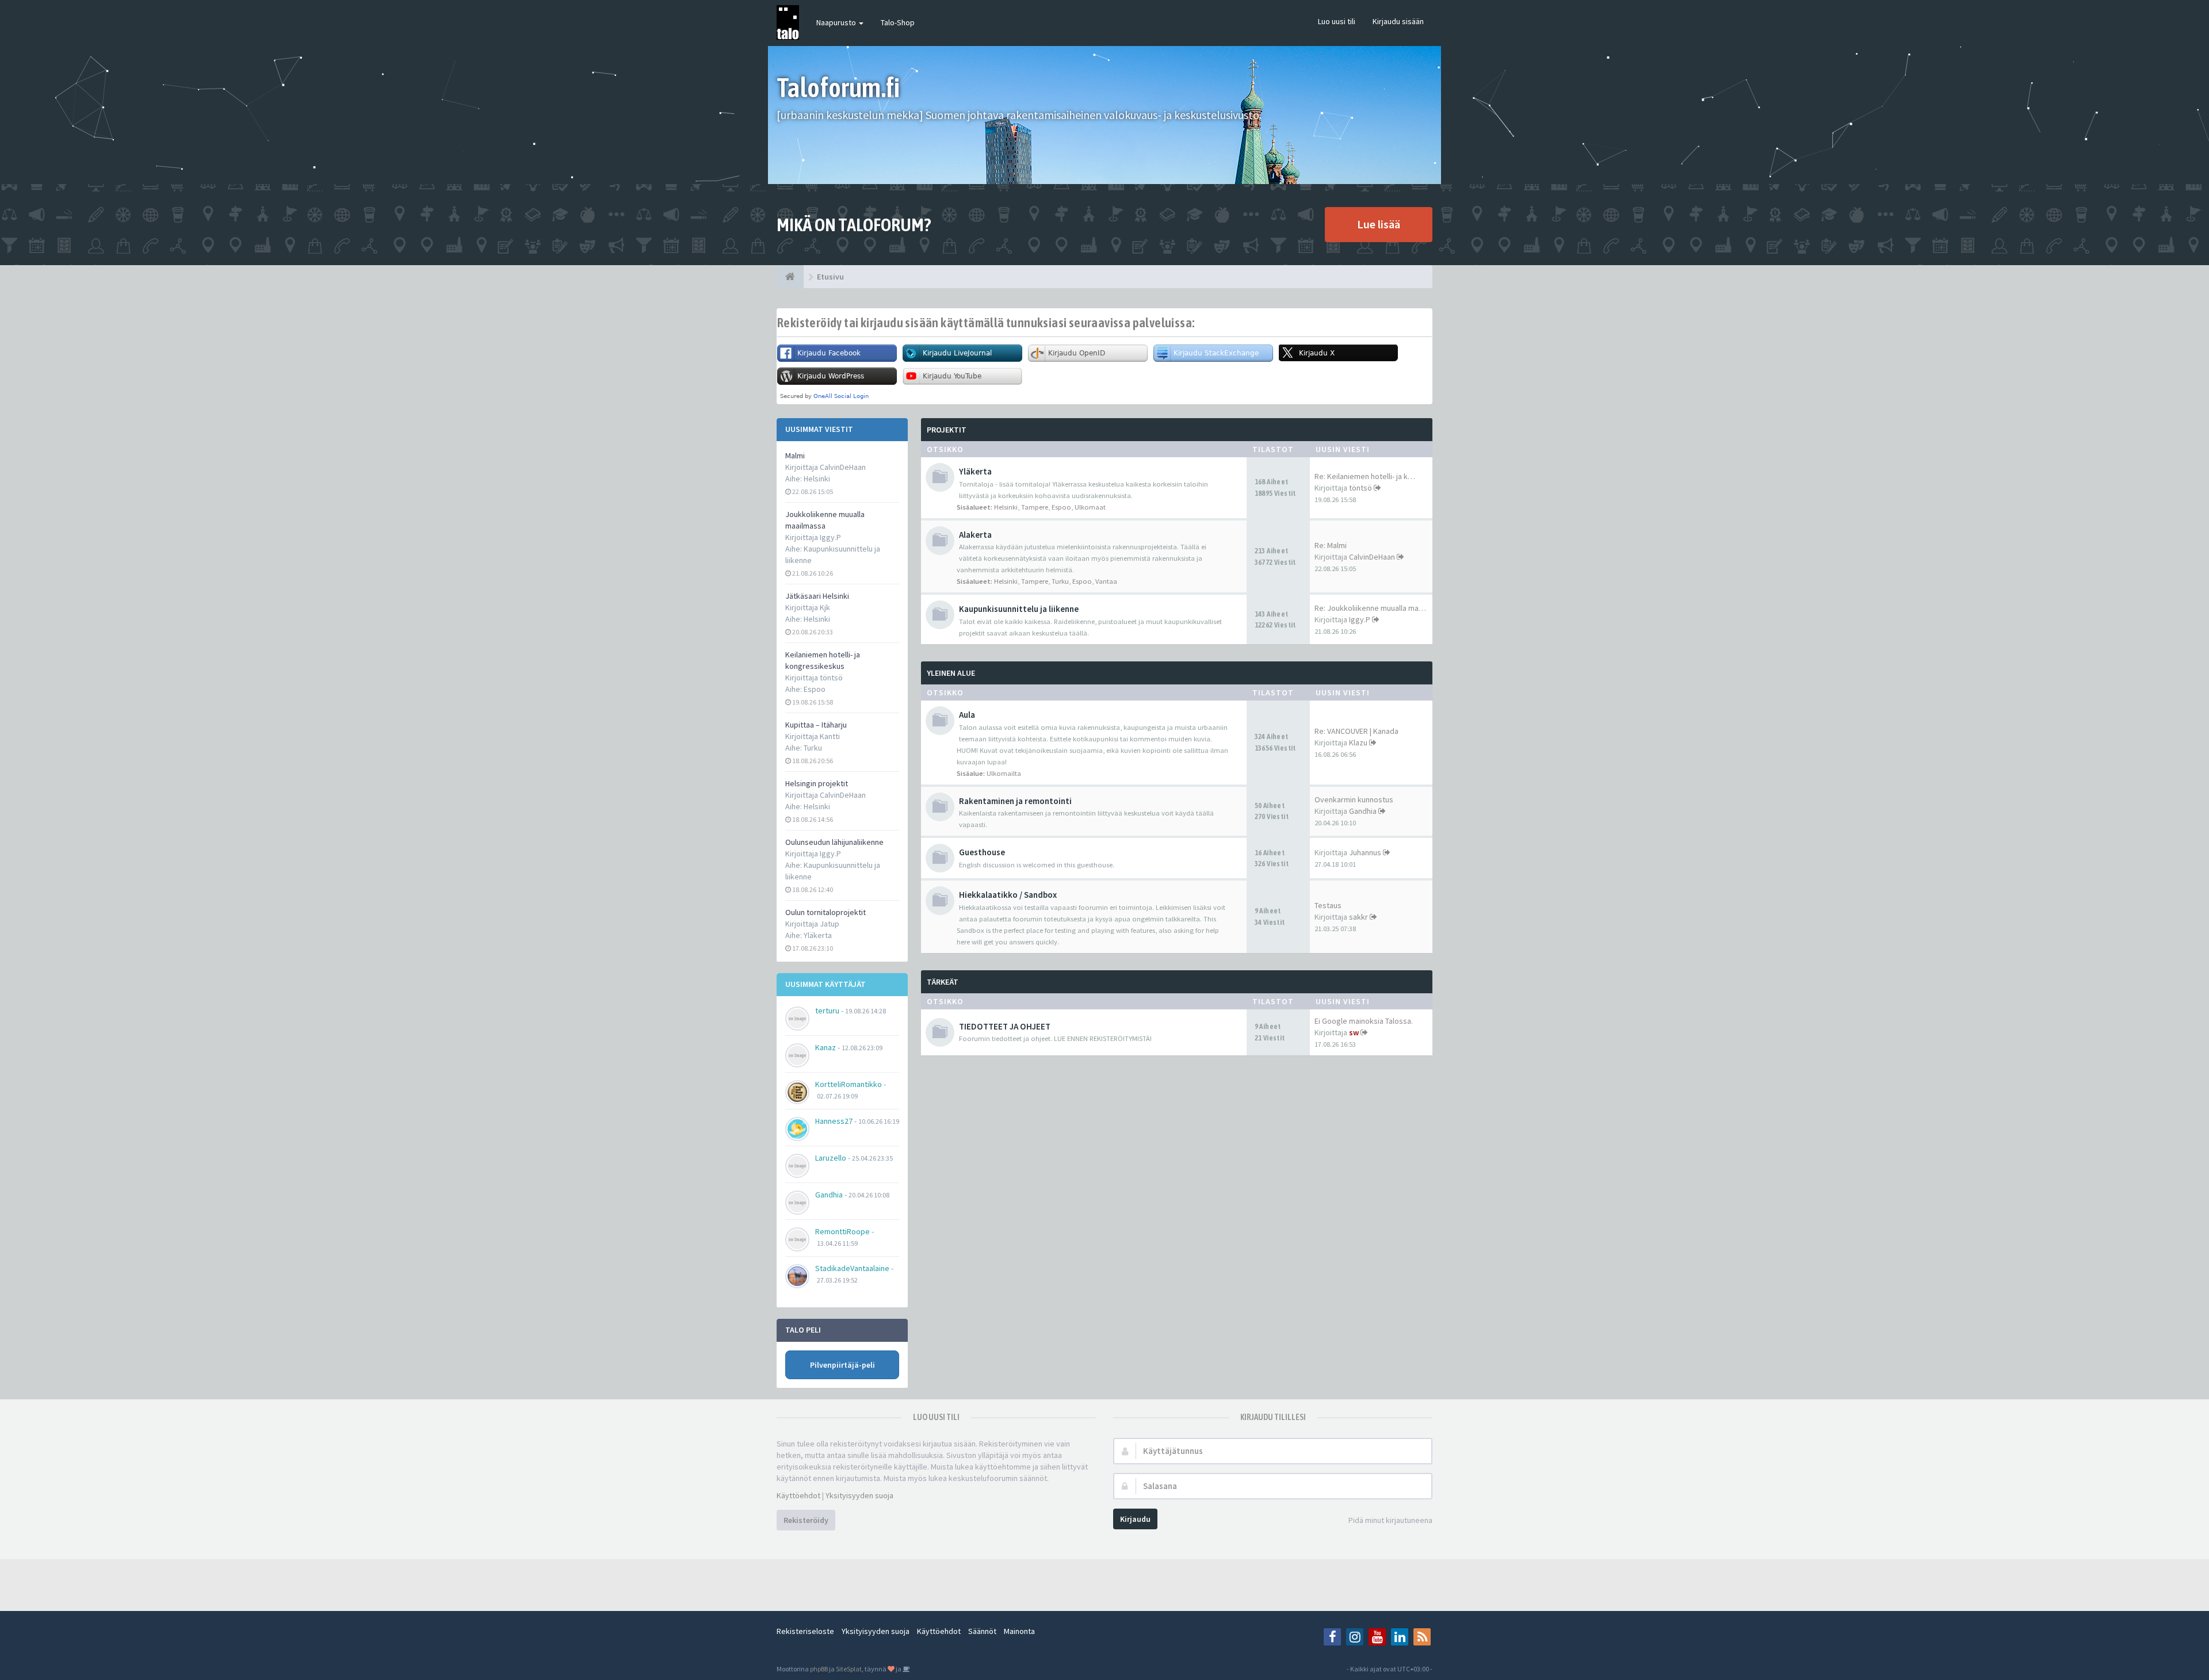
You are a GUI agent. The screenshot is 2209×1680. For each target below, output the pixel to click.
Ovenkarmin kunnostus (1354, 799)
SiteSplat (849, 1669)
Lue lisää (1379, 224)
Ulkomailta (1004, 773)
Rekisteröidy (806, 1520)
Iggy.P (1360, 619)
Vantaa (1106, 581)
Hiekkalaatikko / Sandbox (1008, 895)
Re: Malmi (1331, 545)
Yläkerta (818, 935)
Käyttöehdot (798, 1495)
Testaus (1328, 905)
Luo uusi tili (1337, 21)
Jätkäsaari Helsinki (817, 596)
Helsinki (817, 479)
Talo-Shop (898, 22)
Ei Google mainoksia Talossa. (1364, 1021)
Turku (813, 748)
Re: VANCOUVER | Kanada (1356, 731)
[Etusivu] (790, 277)
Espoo (815, 689)
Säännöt (982, 1631)
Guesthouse (982, 852)
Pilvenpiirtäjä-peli (842, 1365)
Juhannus (1365, 852)
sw (1354, 1032)
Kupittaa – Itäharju (816, 725)
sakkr (1358, 917)
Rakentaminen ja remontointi (1015, 801)
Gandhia (1363, 811)
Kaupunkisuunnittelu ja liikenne (1019, 609)
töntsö (1360, 488)
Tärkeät (943, 982)
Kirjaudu (1135, 1519)
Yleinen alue (951, 673)
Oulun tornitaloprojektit (825, 912)
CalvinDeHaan (1372, 557)
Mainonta (1019, 1631)
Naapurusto (837, 22)
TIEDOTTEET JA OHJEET (1005, 1026)
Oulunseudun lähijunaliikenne (834, 842)
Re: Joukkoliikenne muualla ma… (1370, 608)
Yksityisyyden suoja (859, 1495)
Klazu (1358, 743)
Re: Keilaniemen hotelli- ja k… (1365, 476)
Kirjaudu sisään (1398, 21)
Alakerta (975, 535)
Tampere (1035, 507)
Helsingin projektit (817, 783)
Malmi (795, 456)
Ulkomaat (1090, 507)
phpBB (819, 1669)
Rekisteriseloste (805, 1631)
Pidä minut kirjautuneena (1390, 1520)
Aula (967, 715)
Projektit (947, 430)
